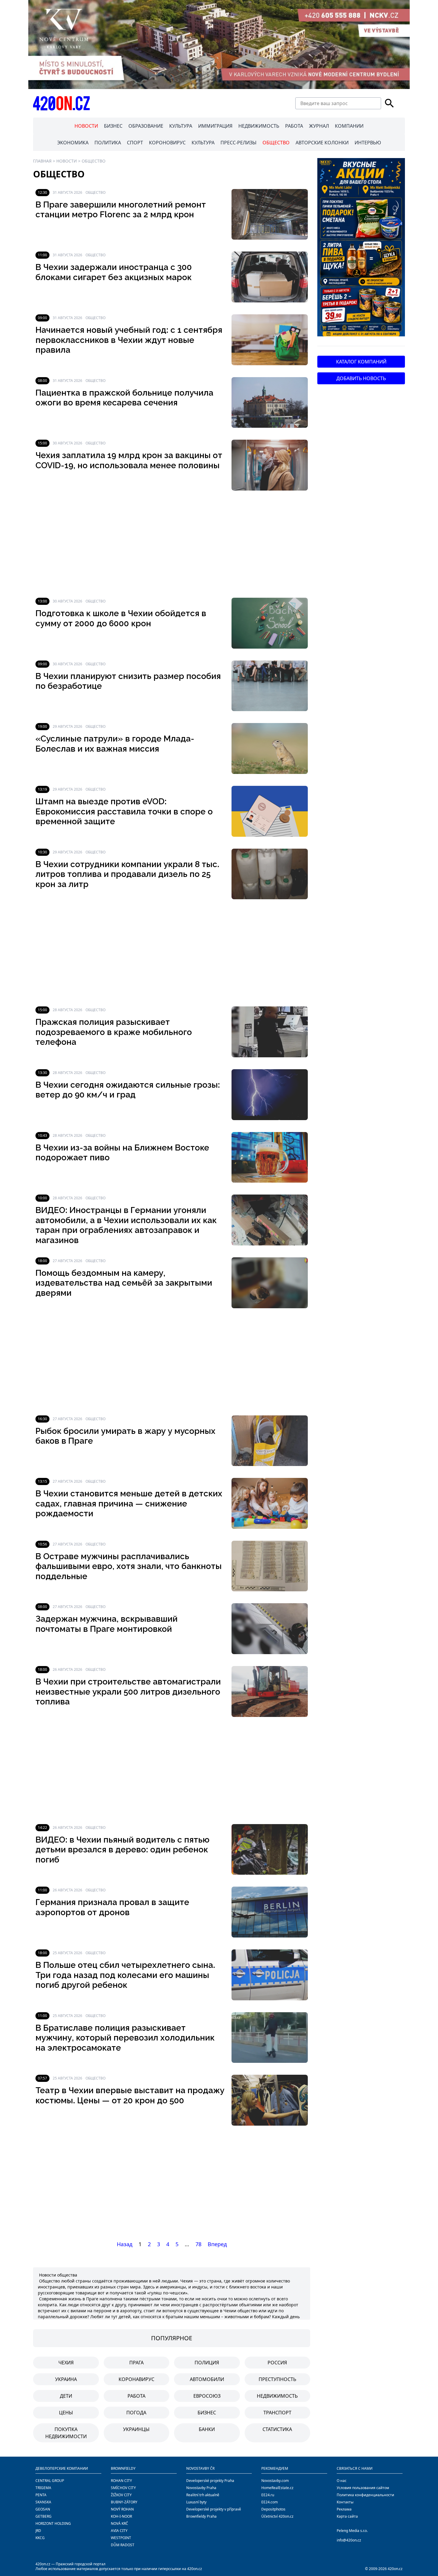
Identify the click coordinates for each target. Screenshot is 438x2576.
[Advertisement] (172, 544)
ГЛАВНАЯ (42, 161)
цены (66, 2413)
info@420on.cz (349, 2540)
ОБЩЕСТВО (276, 143)
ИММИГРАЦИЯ (215, 126)
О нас (342, 2481)
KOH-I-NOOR (121, 2516)
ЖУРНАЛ (319, 126)
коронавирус (136, 2379)
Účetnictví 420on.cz (277, 2516)
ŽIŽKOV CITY (121, 2495)
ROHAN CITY (121, 2481)
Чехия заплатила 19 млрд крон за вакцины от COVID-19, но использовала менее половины (129, 460)
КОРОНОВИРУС (167, 143)
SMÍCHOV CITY (123, 2488)
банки (207, 2429)
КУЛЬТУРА (181, 126)
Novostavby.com (275, 2481)
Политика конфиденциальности (365, 2495)
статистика (277, 2429)
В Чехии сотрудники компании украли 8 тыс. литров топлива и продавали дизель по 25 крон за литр (127, 874)
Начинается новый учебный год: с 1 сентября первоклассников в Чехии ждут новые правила (129, 340)
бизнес (207, 2413)
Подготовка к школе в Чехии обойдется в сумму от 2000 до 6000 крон (121, 618)
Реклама (344, 2509)
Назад (125, 2244)
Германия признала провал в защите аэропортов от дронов (112, 1907)
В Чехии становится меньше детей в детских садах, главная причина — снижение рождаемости (129, 1504)
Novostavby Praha (201, 2488)
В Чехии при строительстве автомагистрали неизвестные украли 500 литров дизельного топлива (128, 1692)
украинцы (136, 2429)
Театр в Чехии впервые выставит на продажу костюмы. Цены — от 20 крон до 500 (130, 2095)
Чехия (66, 2363)
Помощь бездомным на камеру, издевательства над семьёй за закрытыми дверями (124, 1283)
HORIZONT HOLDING (53, 2523)
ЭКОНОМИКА (73, 143)
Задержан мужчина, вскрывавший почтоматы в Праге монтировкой (107, 1624)
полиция (207, 2363)
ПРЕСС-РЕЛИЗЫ (239, 143)
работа (136, 2396)
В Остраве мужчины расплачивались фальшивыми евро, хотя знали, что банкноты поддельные (129, 1566)
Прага (136, 2363)
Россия (277, 2363)
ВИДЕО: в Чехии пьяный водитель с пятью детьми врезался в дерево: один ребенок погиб (122, 1850)
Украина (66, 2379)
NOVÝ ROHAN (122, 2509)
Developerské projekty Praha (210, 2481)
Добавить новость (361, 378)
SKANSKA (43, 2502)
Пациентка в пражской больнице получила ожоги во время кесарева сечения (124, 398)
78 (198, 2244)
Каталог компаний (361, 362)
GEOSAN (43, 2509)
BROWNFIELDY (123, 2468)
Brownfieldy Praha (201, 2516)
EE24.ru (268, 2495)
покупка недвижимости (66, 2433)
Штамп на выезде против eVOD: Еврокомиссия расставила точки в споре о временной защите (124, 811)
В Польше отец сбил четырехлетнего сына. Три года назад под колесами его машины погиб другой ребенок (125, 1975)
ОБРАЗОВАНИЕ (146, 126)
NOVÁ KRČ (119, 2523)
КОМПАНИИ (349, 126)
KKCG (40, 2538)
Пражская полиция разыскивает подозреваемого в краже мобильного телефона (114, 1032)
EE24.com (270, 2502)
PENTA (41, 2495)
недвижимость (277, 2396)
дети (66, 2396)
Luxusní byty (196, 2502)
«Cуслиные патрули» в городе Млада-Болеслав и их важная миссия (115, 744)
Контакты (345, 2502)
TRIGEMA (43, 2488)
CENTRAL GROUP (50, 2481)
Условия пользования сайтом (363, 2488)
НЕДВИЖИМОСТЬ (259, 126)
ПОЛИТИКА (108, 143)
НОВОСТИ (86, 126)
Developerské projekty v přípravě (214, 2509)
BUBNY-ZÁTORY (124, 2502)
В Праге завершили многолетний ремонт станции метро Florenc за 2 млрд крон (121, 210)
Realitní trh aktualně (203, 2495)
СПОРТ (135, 143)
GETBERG (44, 2516)
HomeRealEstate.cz (277, 2488)
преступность (277, 2379)
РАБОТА (294, 126)
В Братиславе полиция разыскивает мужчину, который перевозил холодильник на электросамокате (125, 2038)
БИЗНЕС (113, 126)
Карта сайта (347, 2516)
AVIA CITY (119, 2531)
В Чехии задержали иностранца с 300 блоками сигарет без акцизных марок (114, 272)
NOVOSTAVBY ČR (200, 2468)
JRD (38, 2531)
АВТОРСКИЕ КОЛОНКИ (322, 143)
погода (136, 2413)
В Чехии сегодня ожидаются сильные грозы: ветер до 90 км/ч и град (128, 1090)
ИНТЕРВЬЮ (368, 143)
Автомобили (207, 2379)
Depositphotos (273, 2509)
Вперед (217, 2244)
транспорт (277, 2413)
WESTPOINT (121, 2538)
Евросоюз (207, 2396)
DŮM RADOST (123, 2545)
